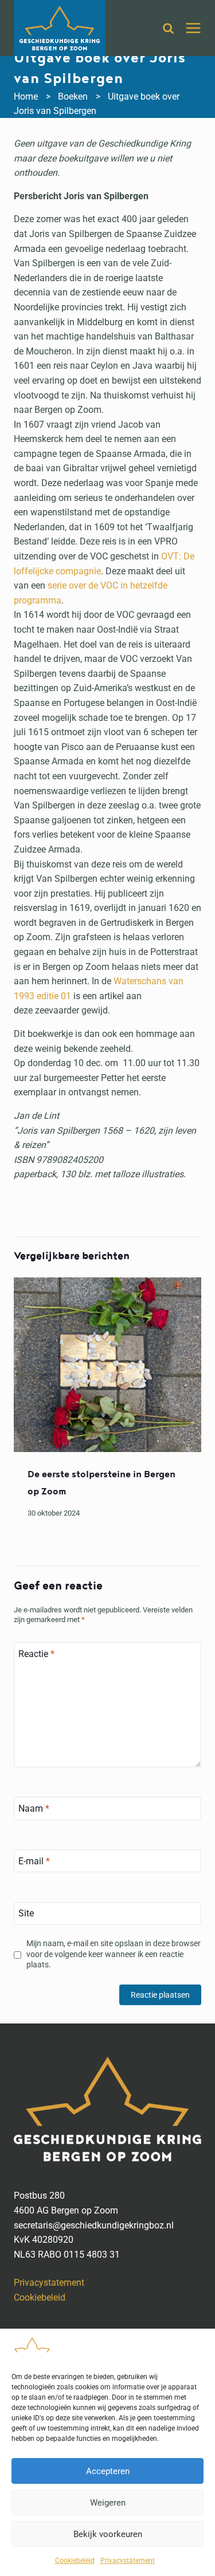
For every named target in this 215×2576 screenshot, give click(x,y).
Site (26, 1913)
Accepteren (108, 2471)
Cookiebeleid (75, 2561)
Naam (34, 1808)
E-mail (34, 1861)
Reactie (36, 1653)
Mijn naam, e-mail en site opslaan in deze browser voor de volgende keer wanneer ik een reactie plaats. (114, 1954)
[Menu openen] (193, 28)
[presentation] (107, 1365)
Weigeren (108, 2503)
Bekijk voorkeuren (108, 2534)
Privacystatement (128, 2561)
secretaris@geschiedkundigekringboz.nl (94, 2225)
